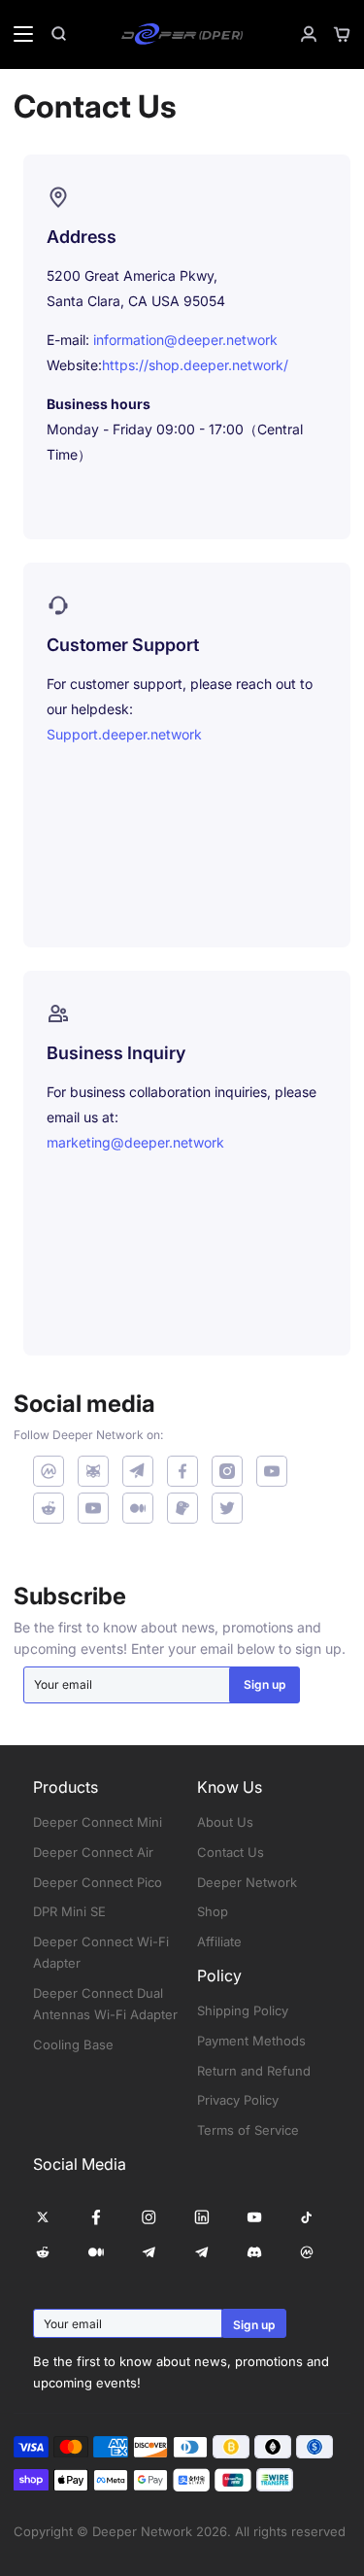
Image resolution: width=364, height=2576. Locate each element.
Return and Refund (254, 2071)
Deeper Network (247, 1882)
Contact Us (231, 1852)
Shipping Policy (243, 2010)
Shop (213, 1911)
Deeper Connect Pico (98, 1882)
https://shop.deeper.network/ (195, 365)
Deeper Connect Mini (98, 1822)
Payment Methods (251, 2041)
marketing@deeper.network (135, 1142)
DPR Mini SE (69, 1911)
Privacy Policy (238, 2100)
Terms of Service (248, 2130)
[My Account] (301, 34)
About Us (225, 1822)
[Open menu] (17, 34)
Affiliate (219, 1941)
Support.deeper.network (124, 734)
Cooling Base (73, 2044)
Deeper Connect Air (93, 1852)
